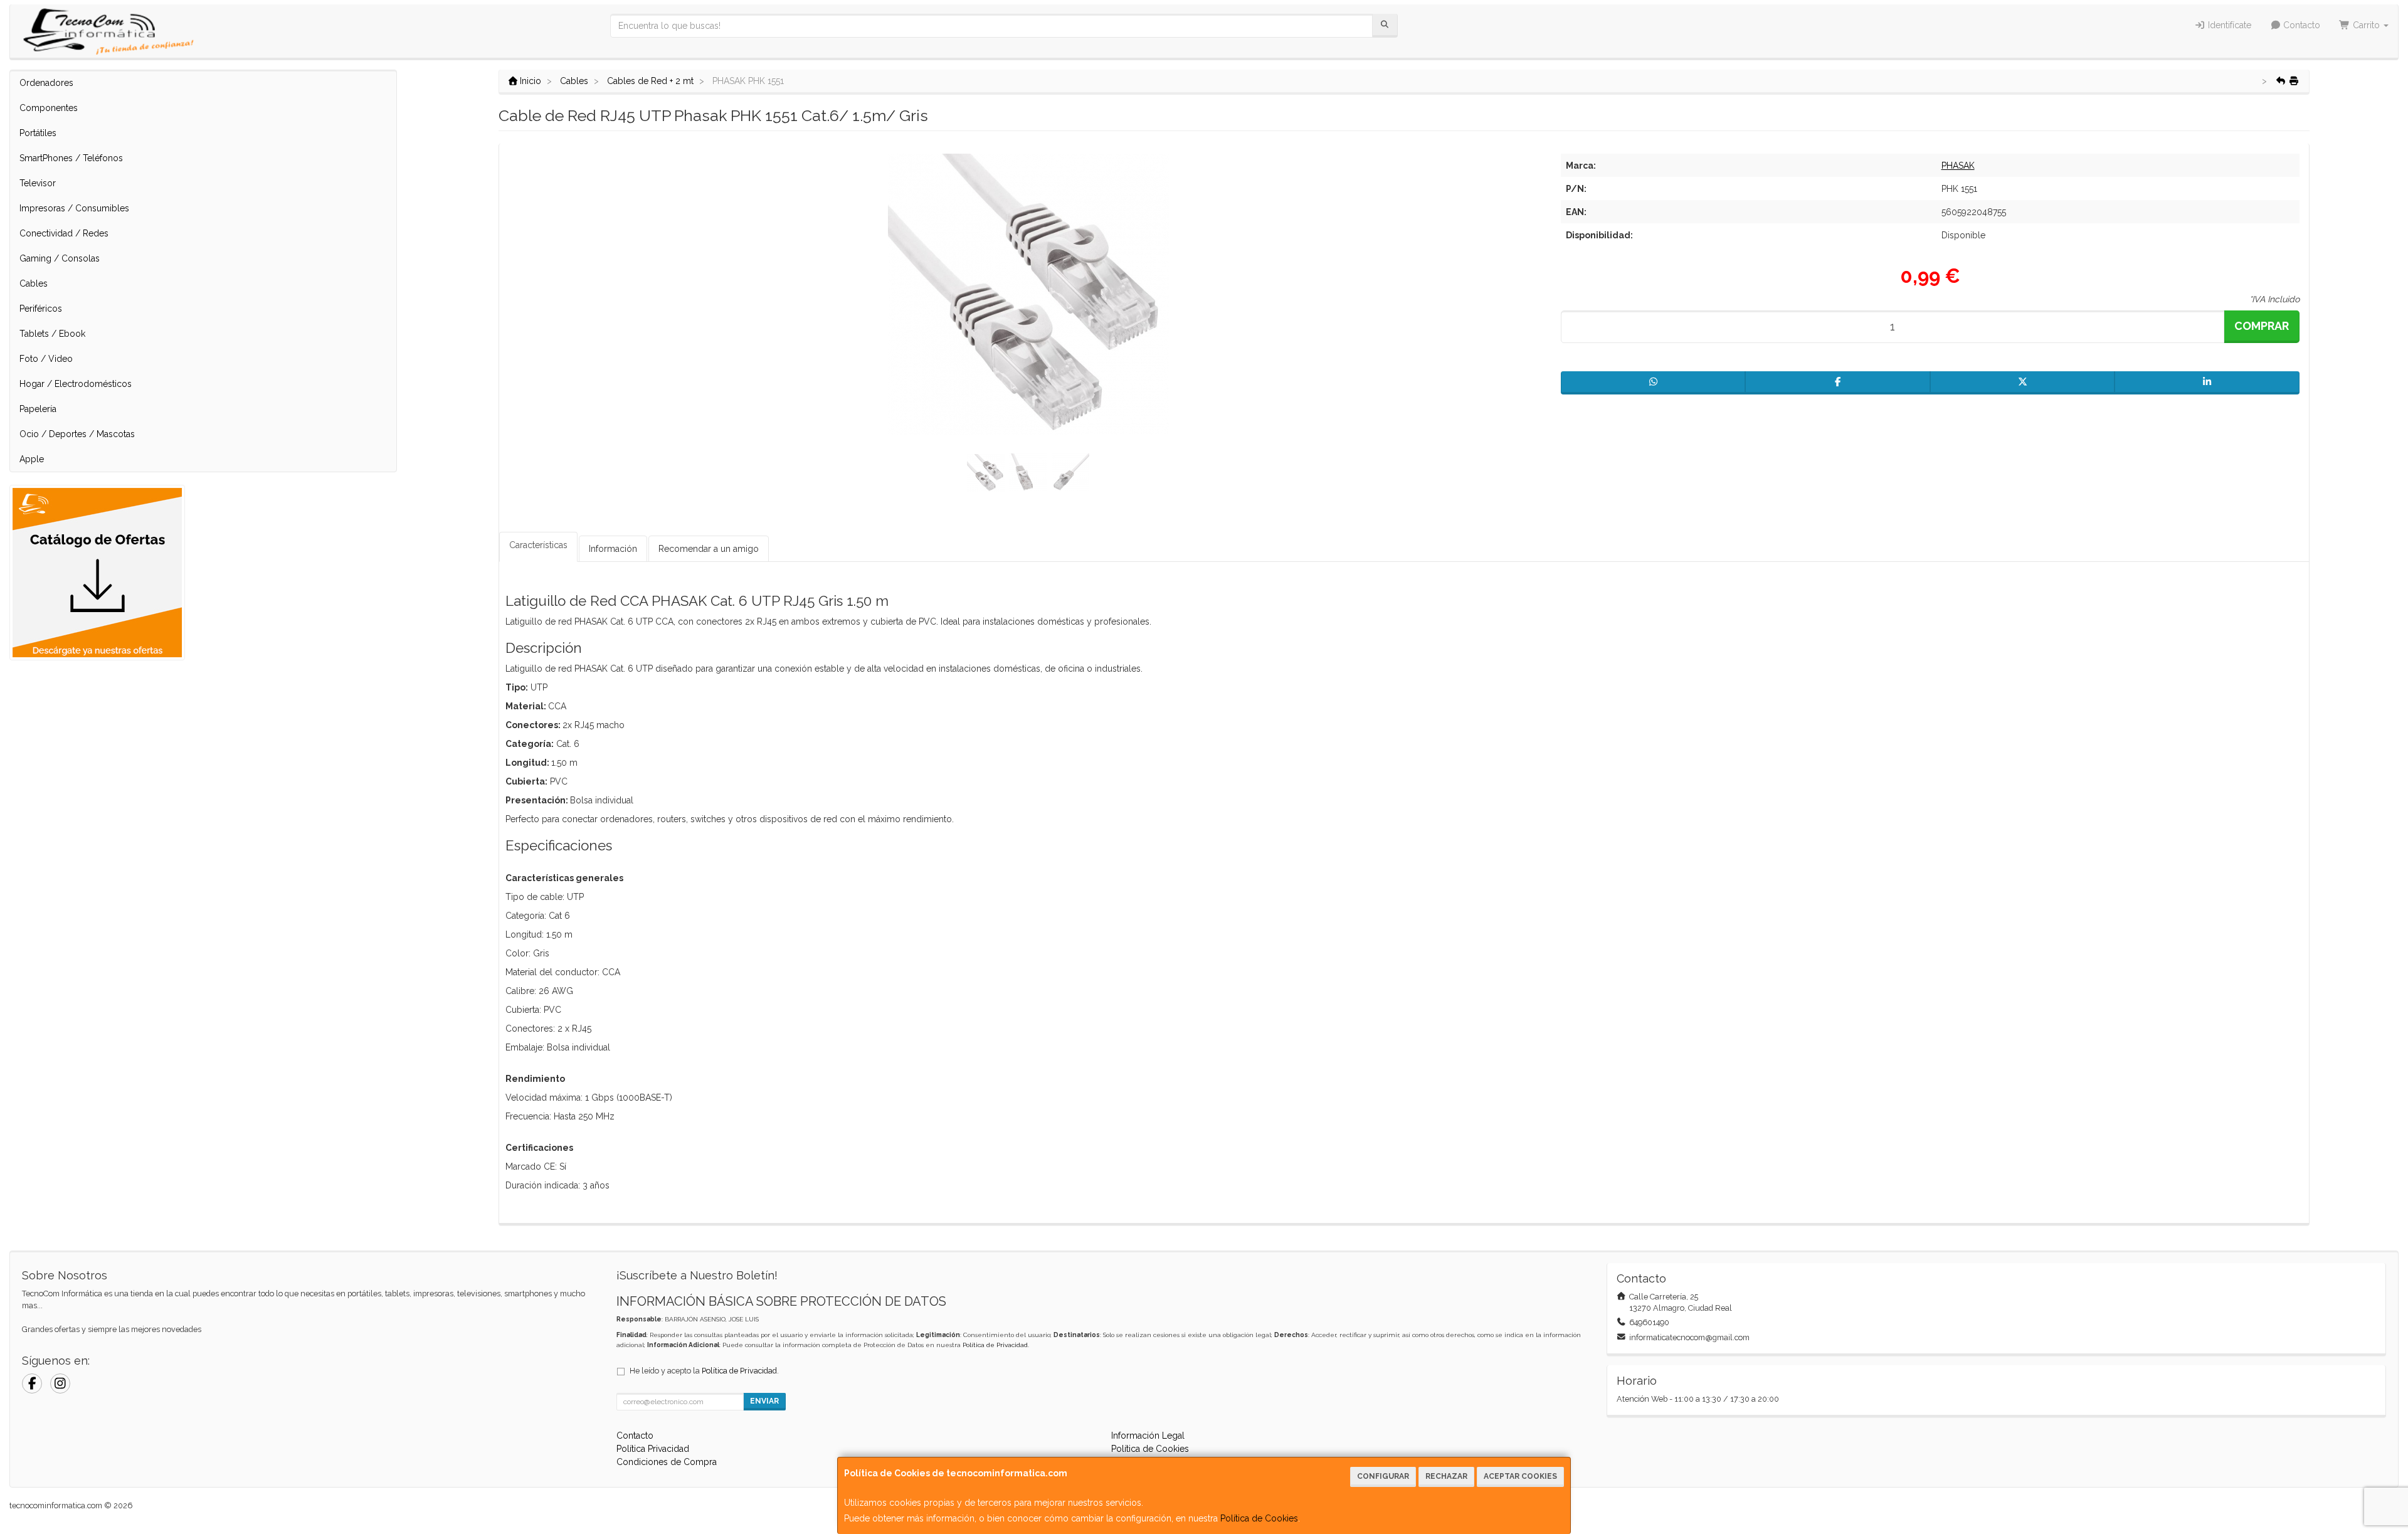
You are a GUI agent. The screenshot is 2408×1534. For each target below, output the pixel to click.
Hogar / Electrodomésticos (76, 384)
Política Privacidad (653, 1449)
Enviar (764, 1401)
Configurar (1383, 1476)
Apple (32, 459)
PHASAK (1958, 166)
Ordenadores (46, 83)
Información (613, 549)
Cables (34, 283)
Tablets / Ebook (52, 334)
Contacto (2300, 25)
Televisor (38, 183)
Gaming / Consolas (60, 258)
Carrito (2366, 25)
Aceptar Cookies (1520, 1476)
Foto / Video (46, 359)
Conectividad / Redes (64, 233)
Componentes (49, 108)
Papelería (38, 409)
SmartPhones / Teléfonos (71, 158)
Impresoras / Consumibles (74, 208)
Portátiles (38, 133)
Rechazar (1446, 1476)
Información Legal (1148, 1436)
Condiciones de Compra (667, 1462)
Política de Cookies (1259, 1518)
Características (538, 545)
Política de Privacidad (995, 1345)
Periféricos (41, 309)
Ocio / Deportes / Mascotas (77, 434)
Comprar (2262, 326)
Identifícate (2228, 25)
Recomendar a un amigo (709, 549)
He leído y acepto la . (704, 1371)
